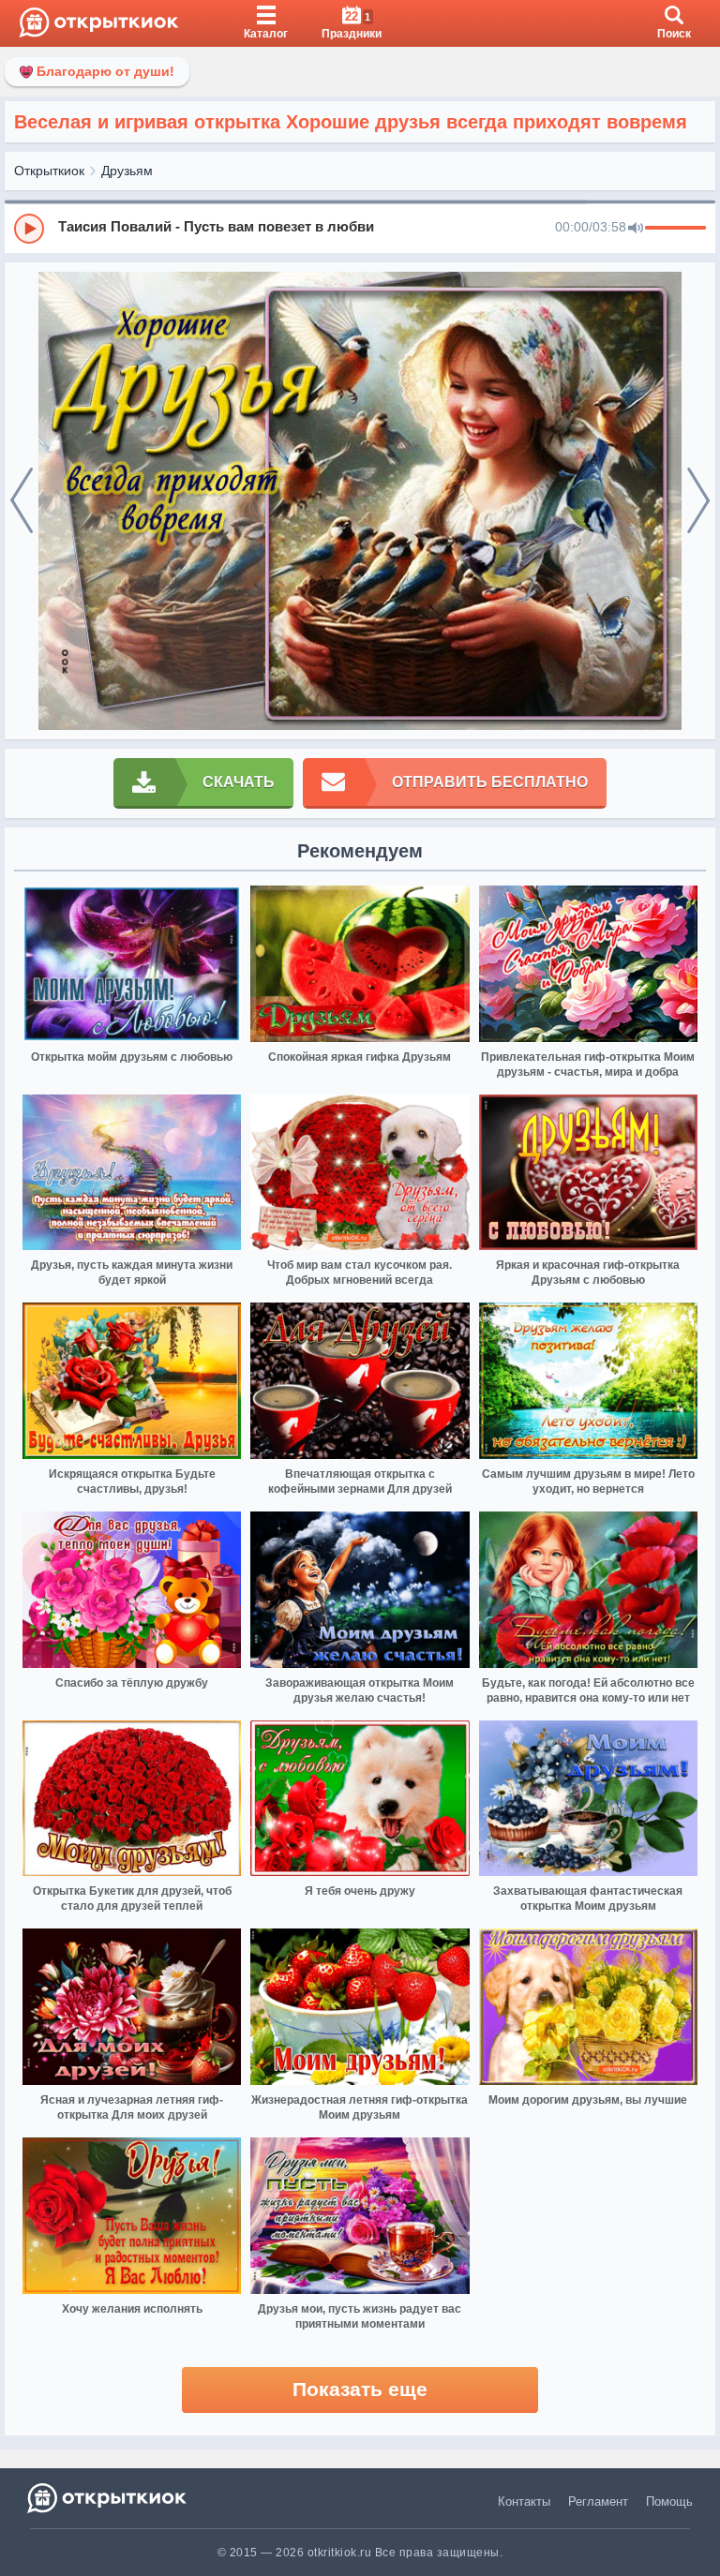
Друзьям (127, 171)
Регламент (598, 2502)
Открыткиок (49, 171)
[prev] (22, 501)
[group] (360, 228)
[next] (698, 501)
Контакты (524, 2502)
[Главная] (99, 23)
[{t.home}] (108, 2498)
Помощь (669, 2502)
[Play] (29, 229)
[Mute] (636, 229)
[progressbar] (675, 229)
